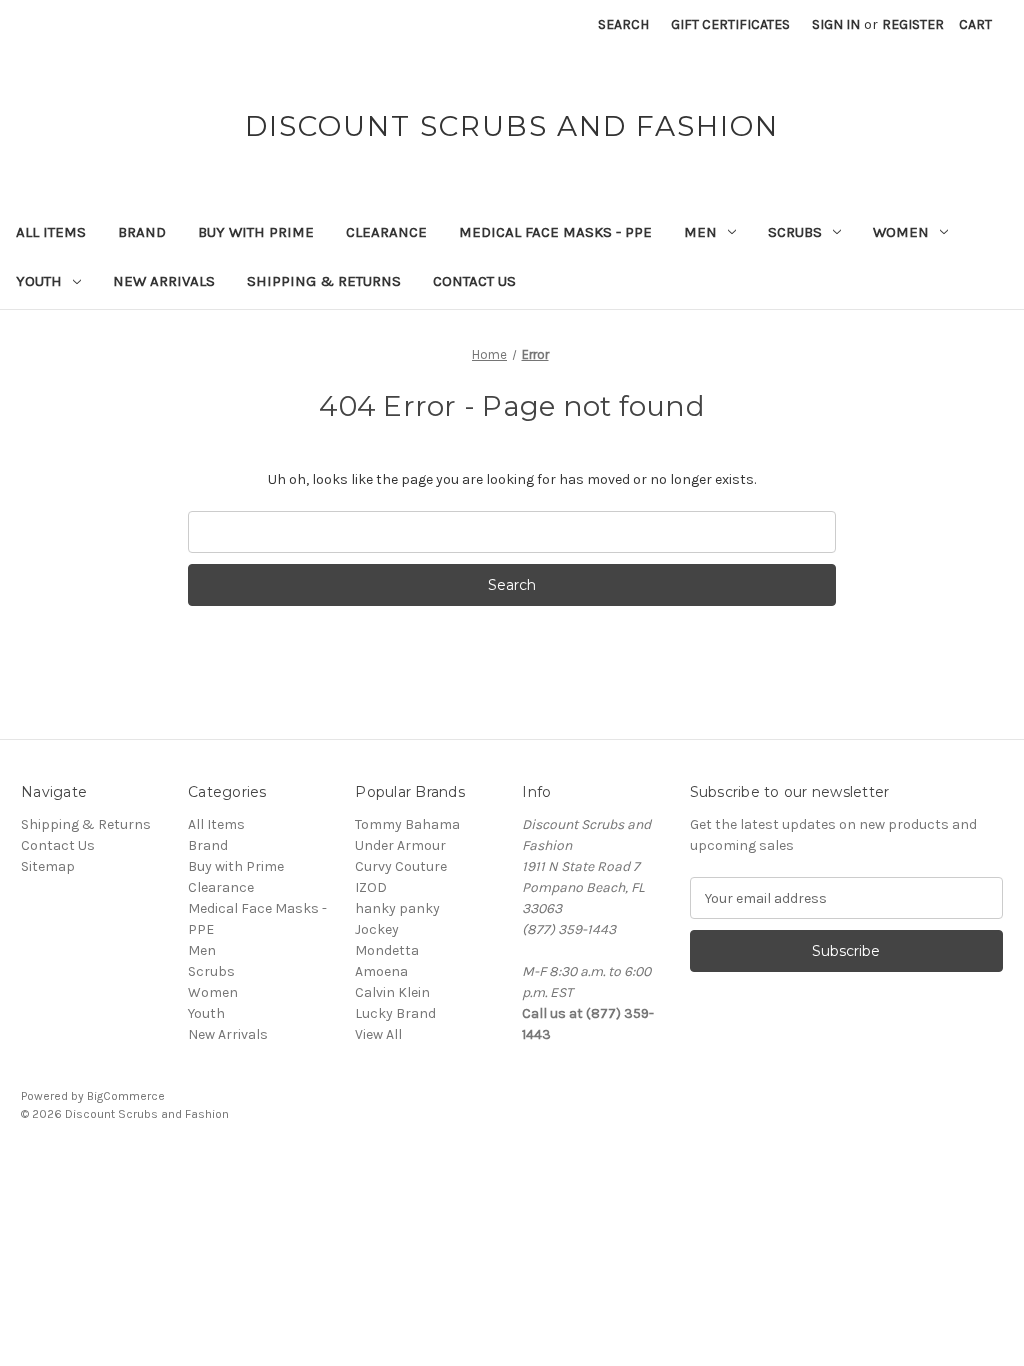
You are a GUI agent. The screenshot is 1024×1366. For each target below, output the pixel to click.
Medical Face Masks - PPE (555, 232)
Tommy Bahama (407, 824)
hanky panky (397, 908)
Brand (142, 232)
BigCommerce (126, 1096)
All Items (51, 232)
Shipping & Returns (324, 281)
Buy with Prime (256, 232)
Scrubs (795, 232)
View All (378, 1034)
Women (901, 232)
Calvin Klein (392, 992)
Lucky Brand (395, 1013)
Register (913, 24)
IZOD (371, 887)
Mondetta (387, 950)
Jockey (377, 929)
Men (700, 232)
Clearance (386, 232)
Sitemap (48, 866)
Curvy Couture (401, 866)
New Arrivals (164, 281)
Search (623, 24)
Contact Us (474, 281)
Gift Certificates (730, 24)
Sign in (836, 24)
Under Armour (400, 845)
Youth (39, 281)
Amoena (381, 971)
